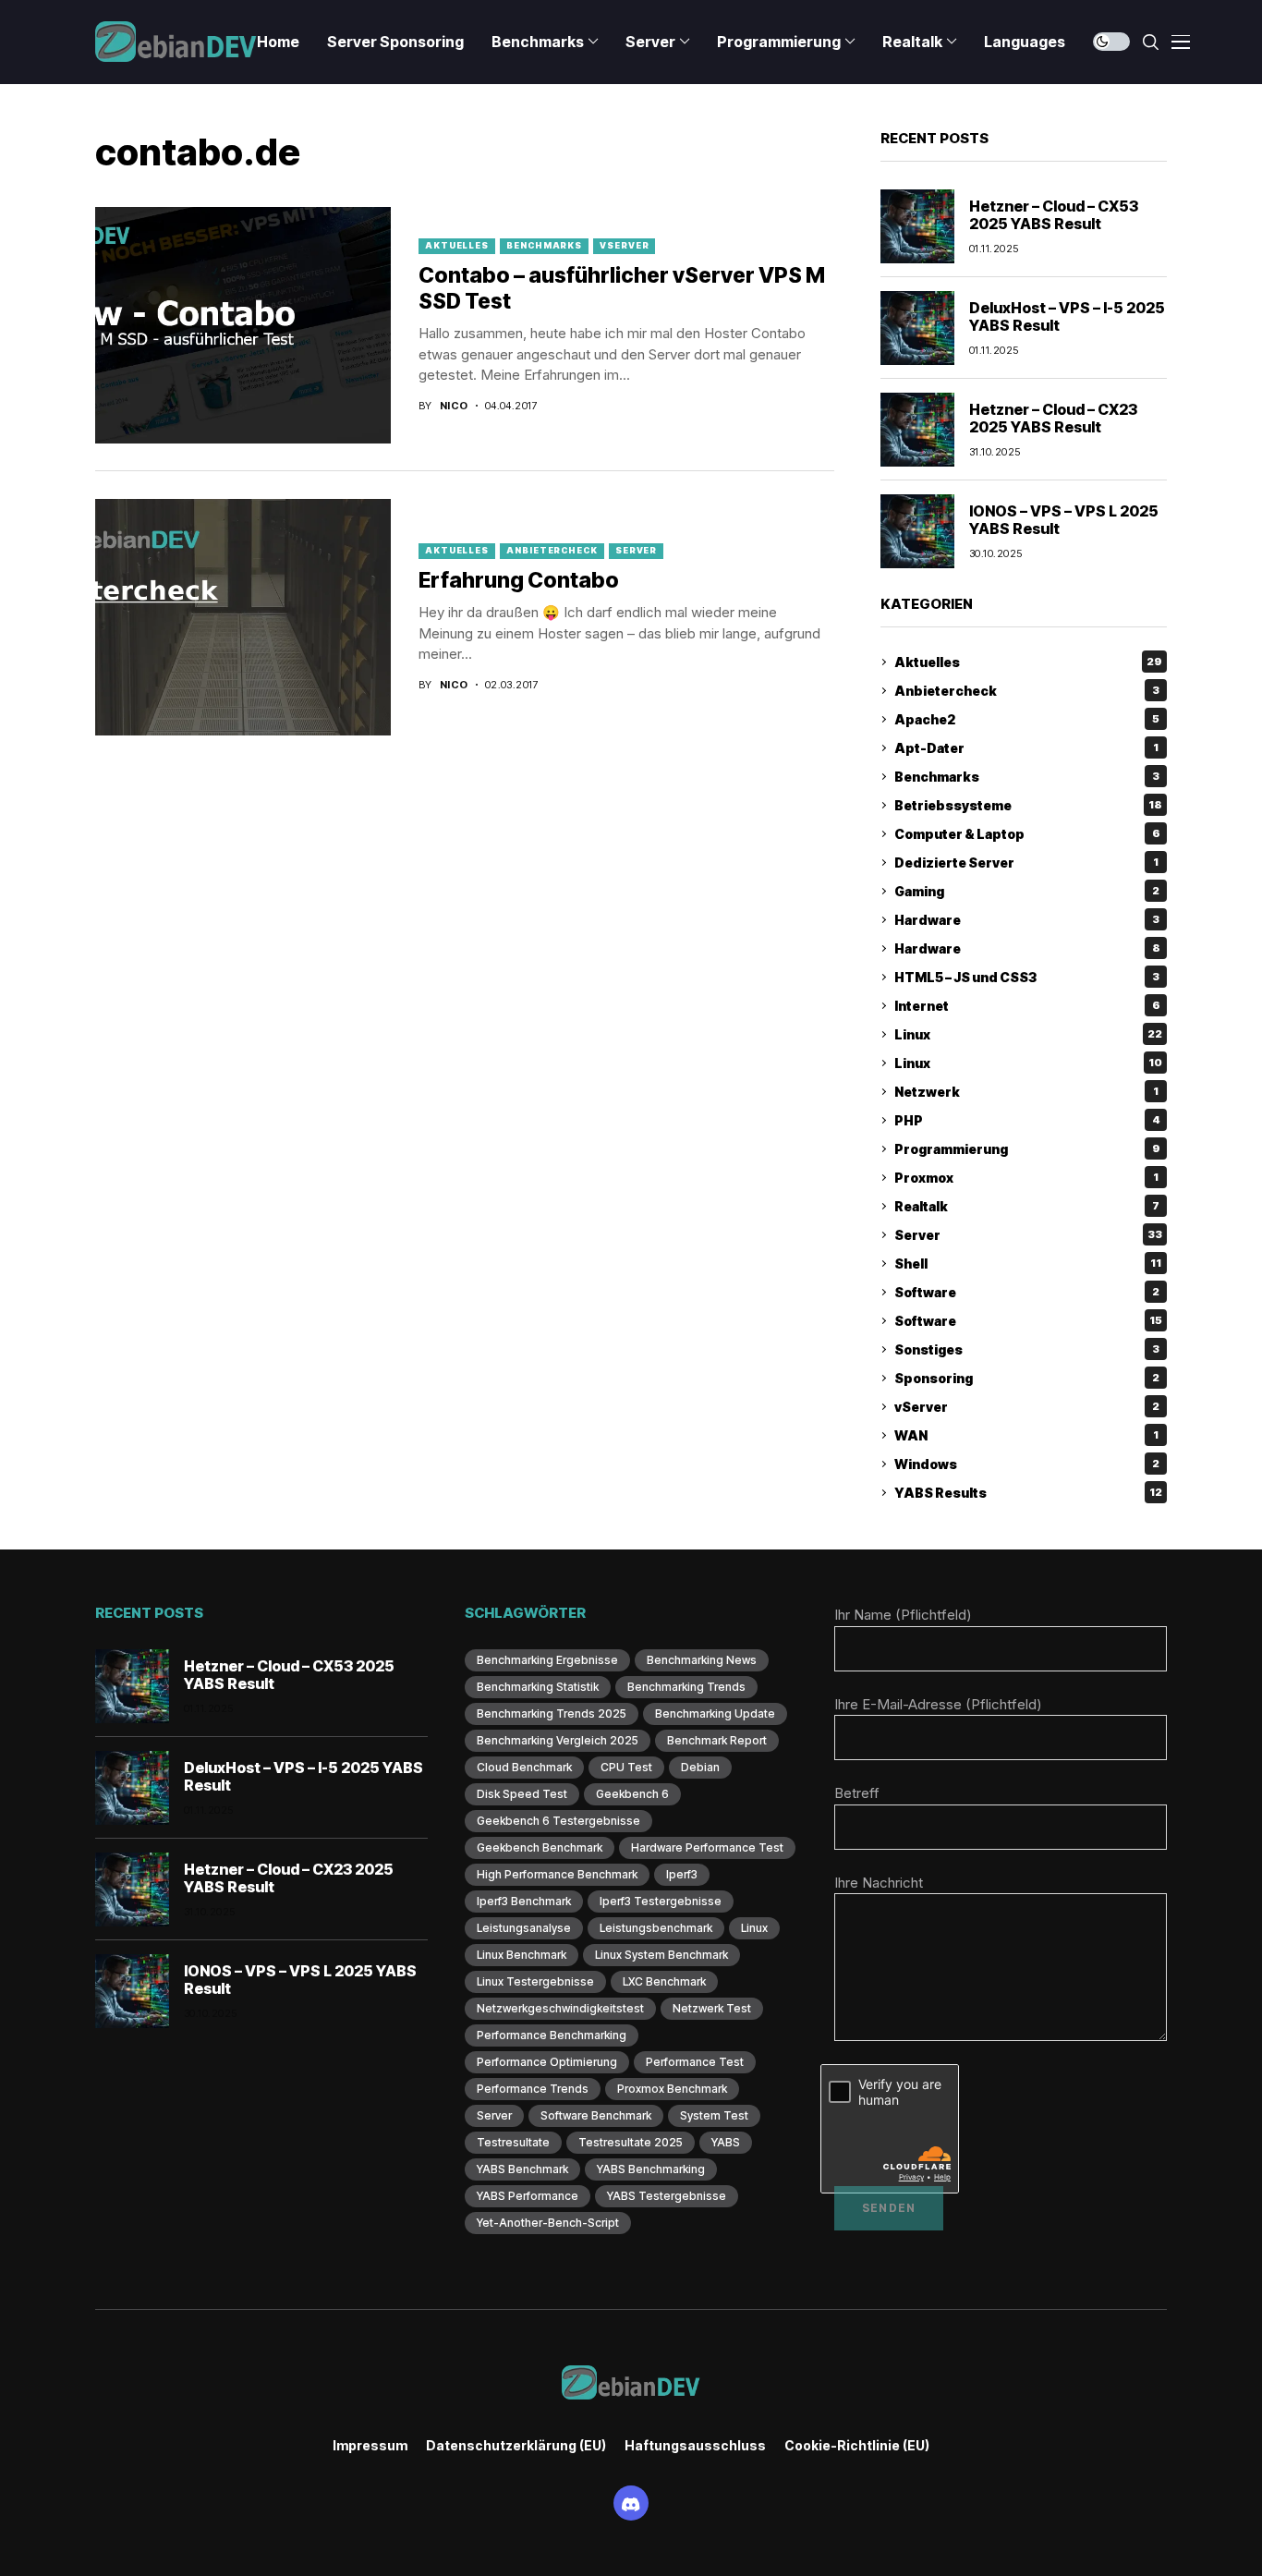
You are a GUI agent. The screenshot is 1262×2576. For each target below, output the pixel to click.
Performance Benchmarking (552, 2035)
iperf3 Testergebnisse (661, 1901)
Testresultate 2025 (631, 2142)
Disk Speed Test (522, 1794)
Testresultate (513, 2142)
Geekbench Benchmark (540, 1847)
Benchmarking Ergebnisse (547, 1660)
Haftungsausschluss (695, 2446)
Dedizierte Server (1026, 863)
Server (636, 550)
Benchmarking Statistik (538, 1687)
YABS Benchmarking (651, 2169)
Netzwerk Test (712, 2008)
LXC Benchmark (664, 1981)
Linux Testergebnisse (535, 1981)
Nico (454, 406)
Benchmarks (544, 245)
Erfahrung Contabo (519, 580)
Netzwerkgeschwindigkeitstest (560, 2008)
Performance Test (695, 2062)
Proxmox (1026, 1178)
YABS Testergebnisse (667, 2196)
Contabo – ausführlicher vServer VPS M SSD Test (622, 288)
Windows (1027, 1464)
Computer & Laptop (1027, 834)
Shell (1028, 1264)
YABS (726, 2142)
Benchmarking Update (715, 1713)
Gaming (1027, 891)
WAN (1026, 1435)
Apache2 (1027, 719)
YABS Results (1028, 1493)
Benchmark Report (717, 1740)
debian (700, 1767)
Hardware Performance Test (707, 1847)
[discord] (631, 2503)
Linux (1028, 1034)
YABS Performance (528, 2196)
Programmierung (1027, 1149)
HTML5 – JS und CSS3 (1027, 977)
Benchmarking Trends (686, 1687)
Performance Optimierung (547, 2062)
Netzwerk (1026, 1092)
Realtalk (1027, 1206)
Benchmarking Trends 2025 (552, 1713)
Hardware (1027, 920)
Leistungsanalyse (524, 1928)
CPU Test (626, 1767)
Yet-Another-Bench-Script (548, 2223)
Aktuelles (457, 245)
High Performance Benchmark (557, 1874)
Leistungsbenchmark (656, 1928)
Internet (1027, 1006)
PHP (1027, 1120)
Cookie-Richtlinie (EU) (857, 2446)
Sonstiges (1027, 1349)
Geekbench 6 (632, 1794)
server (494, 2115)
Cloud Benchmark (524, 1767)
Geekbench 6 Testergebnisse (558, 1821)
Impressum (370, 2446)
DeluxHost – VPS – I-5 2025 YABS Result (1067, 316)
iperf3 (682, 1874)
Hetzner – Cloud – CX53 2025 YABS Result (1054, 215)
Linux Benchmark (522, 1955)
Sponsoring (1027, 1378)
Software (1027, 1292)
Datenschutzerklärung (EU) (516, 2446)
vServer (624, 245)
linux (754, 1928)
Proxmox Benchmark (672, 2089)
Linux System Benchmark (661, 1955)
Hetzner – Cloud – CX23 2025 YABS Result (1053, 418)
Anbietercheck (552, 550)
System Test (714, 2115)
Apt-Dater (1026, 748)
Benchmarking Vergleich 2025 (558, 1740)
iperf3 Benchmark (524, 1901)
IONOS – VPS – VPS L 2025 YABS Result (1064, 520)
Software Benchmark (596, 2115)
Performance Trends (533, 2089)
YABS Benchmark (522, 2169)
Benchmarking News (702, 1660)
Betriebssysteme (1028, 805)
